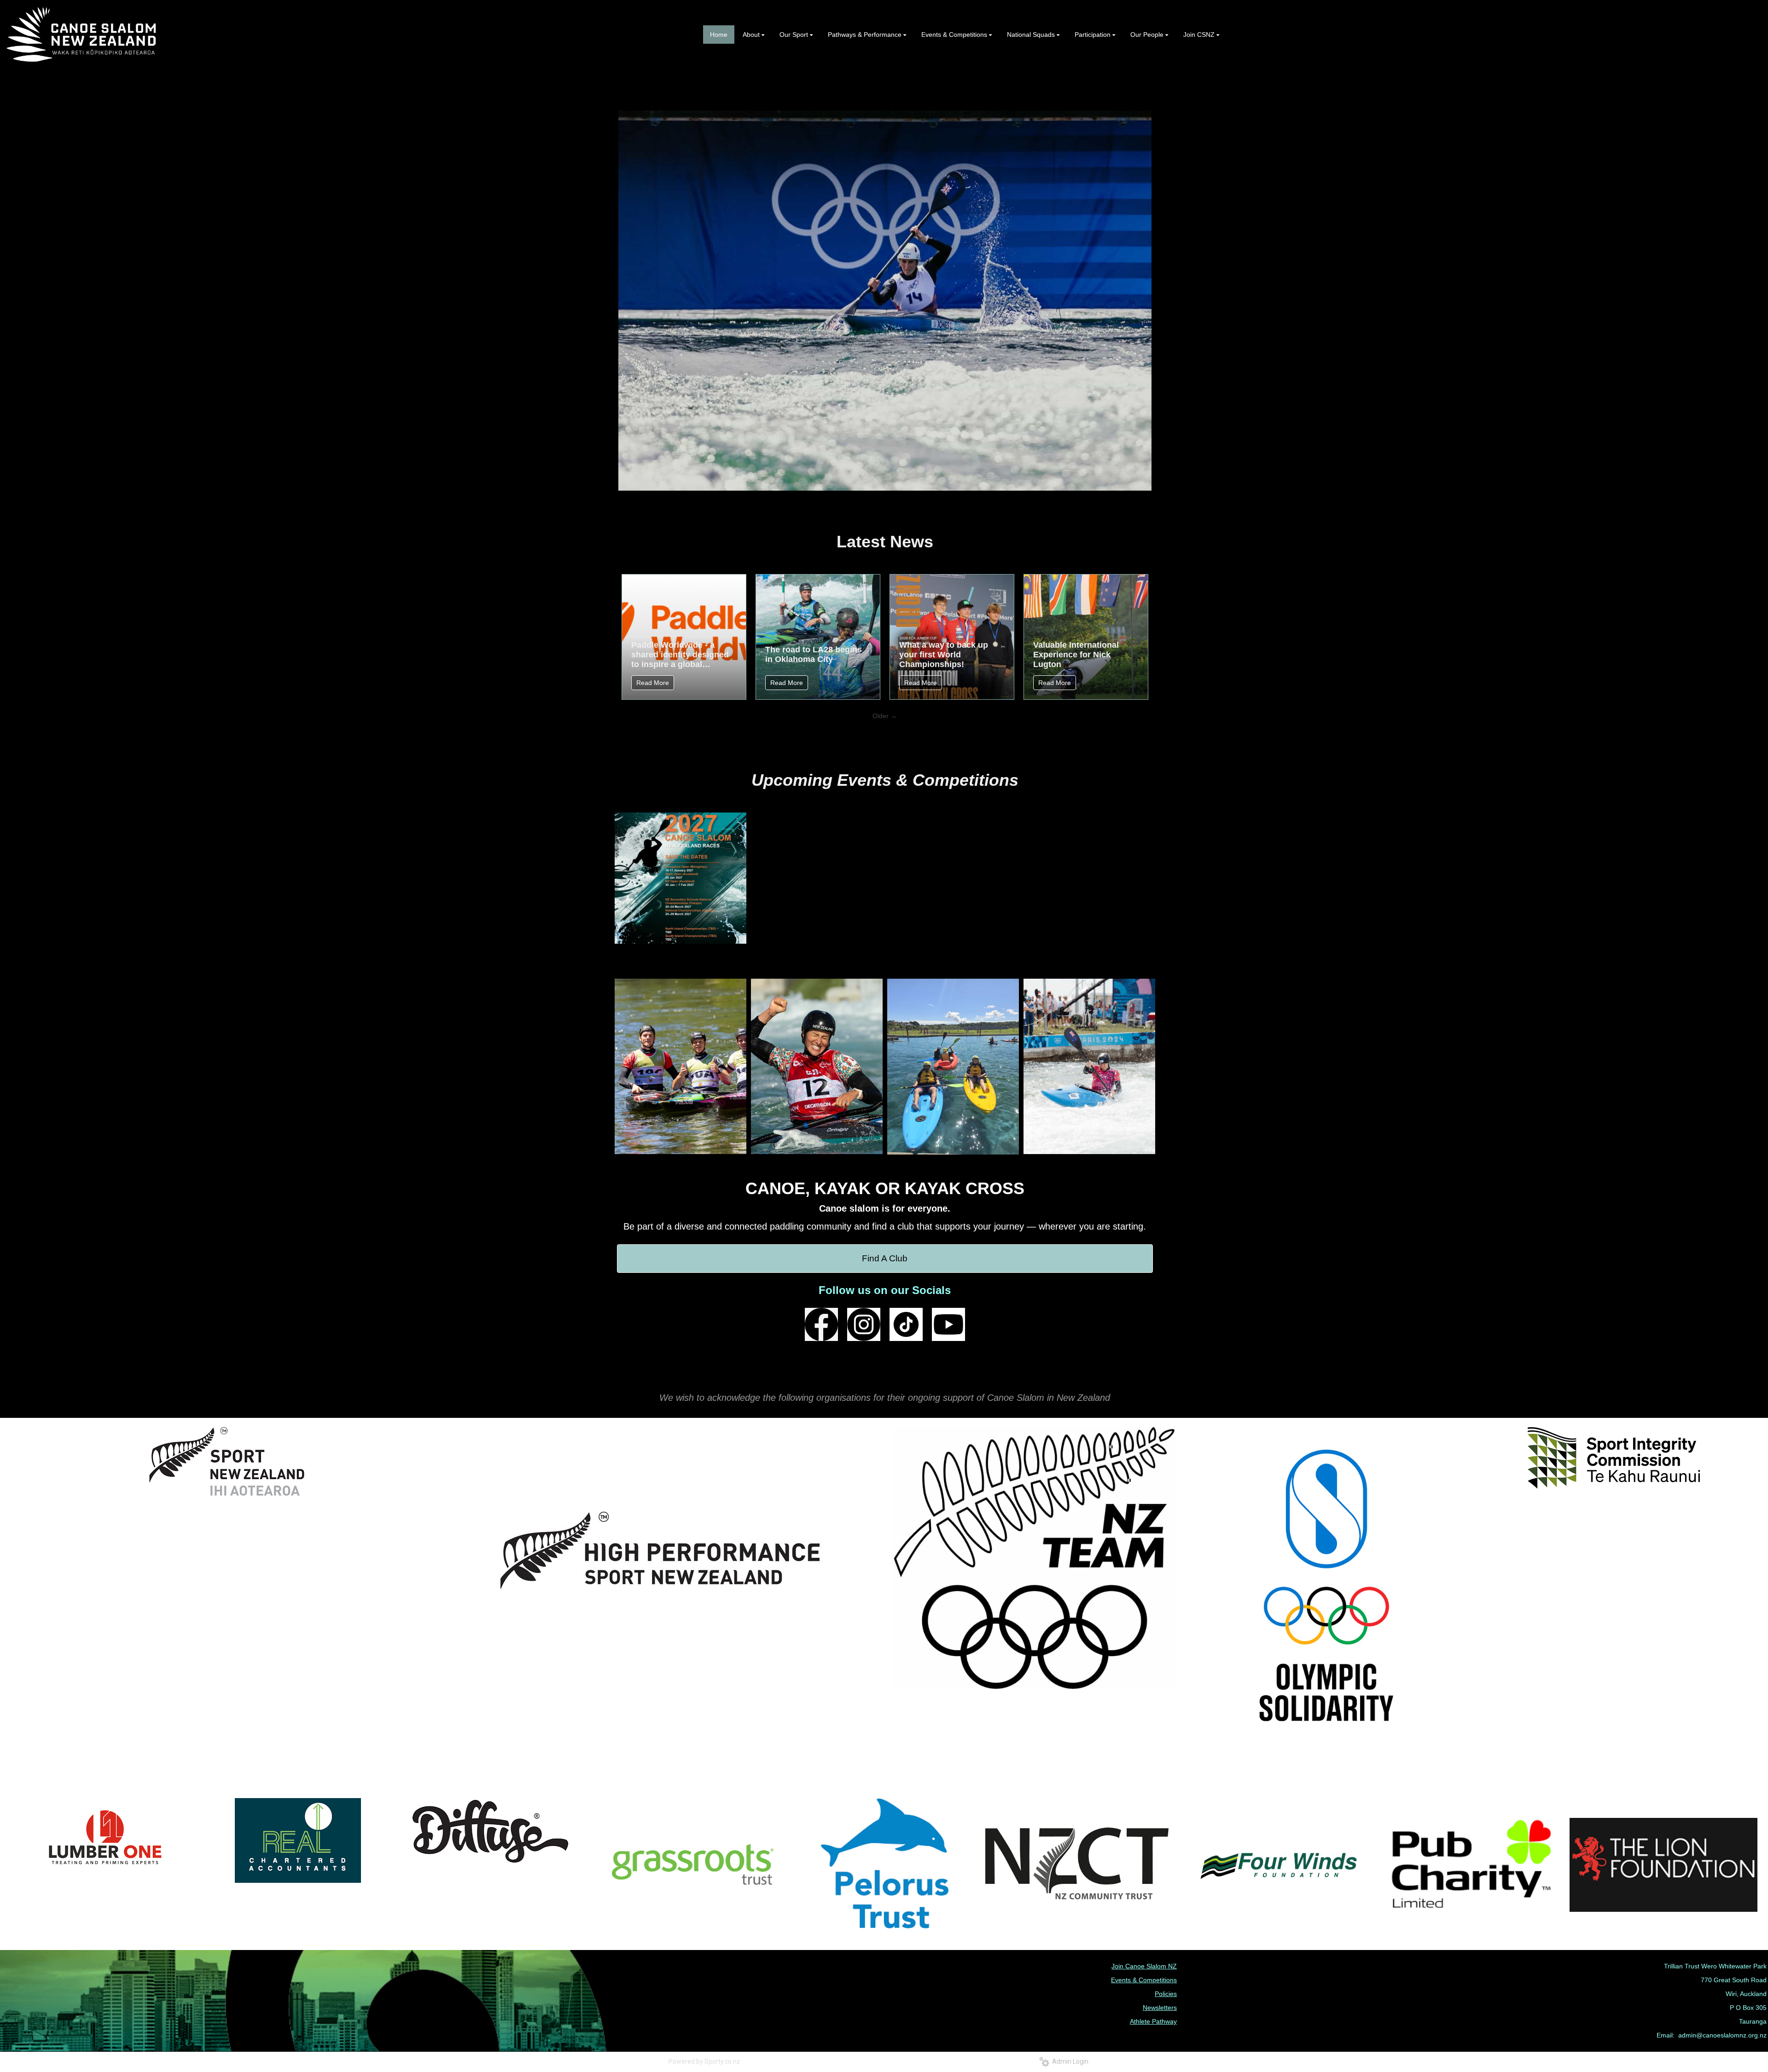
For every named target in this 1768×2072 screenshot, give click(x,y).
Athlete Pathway (1153, 2021)
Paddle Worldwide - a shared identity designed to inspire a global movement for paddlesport (680, 655)
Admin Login (1069, 2061)
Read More (653, 683)
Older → (885, 716)
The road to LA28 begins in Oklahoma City (814, 654)
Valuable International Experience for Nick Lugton (1076, 655)
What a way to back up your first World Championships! (944, 655)
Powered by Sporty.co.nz (704, 2061)
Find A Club (885, 1258)
